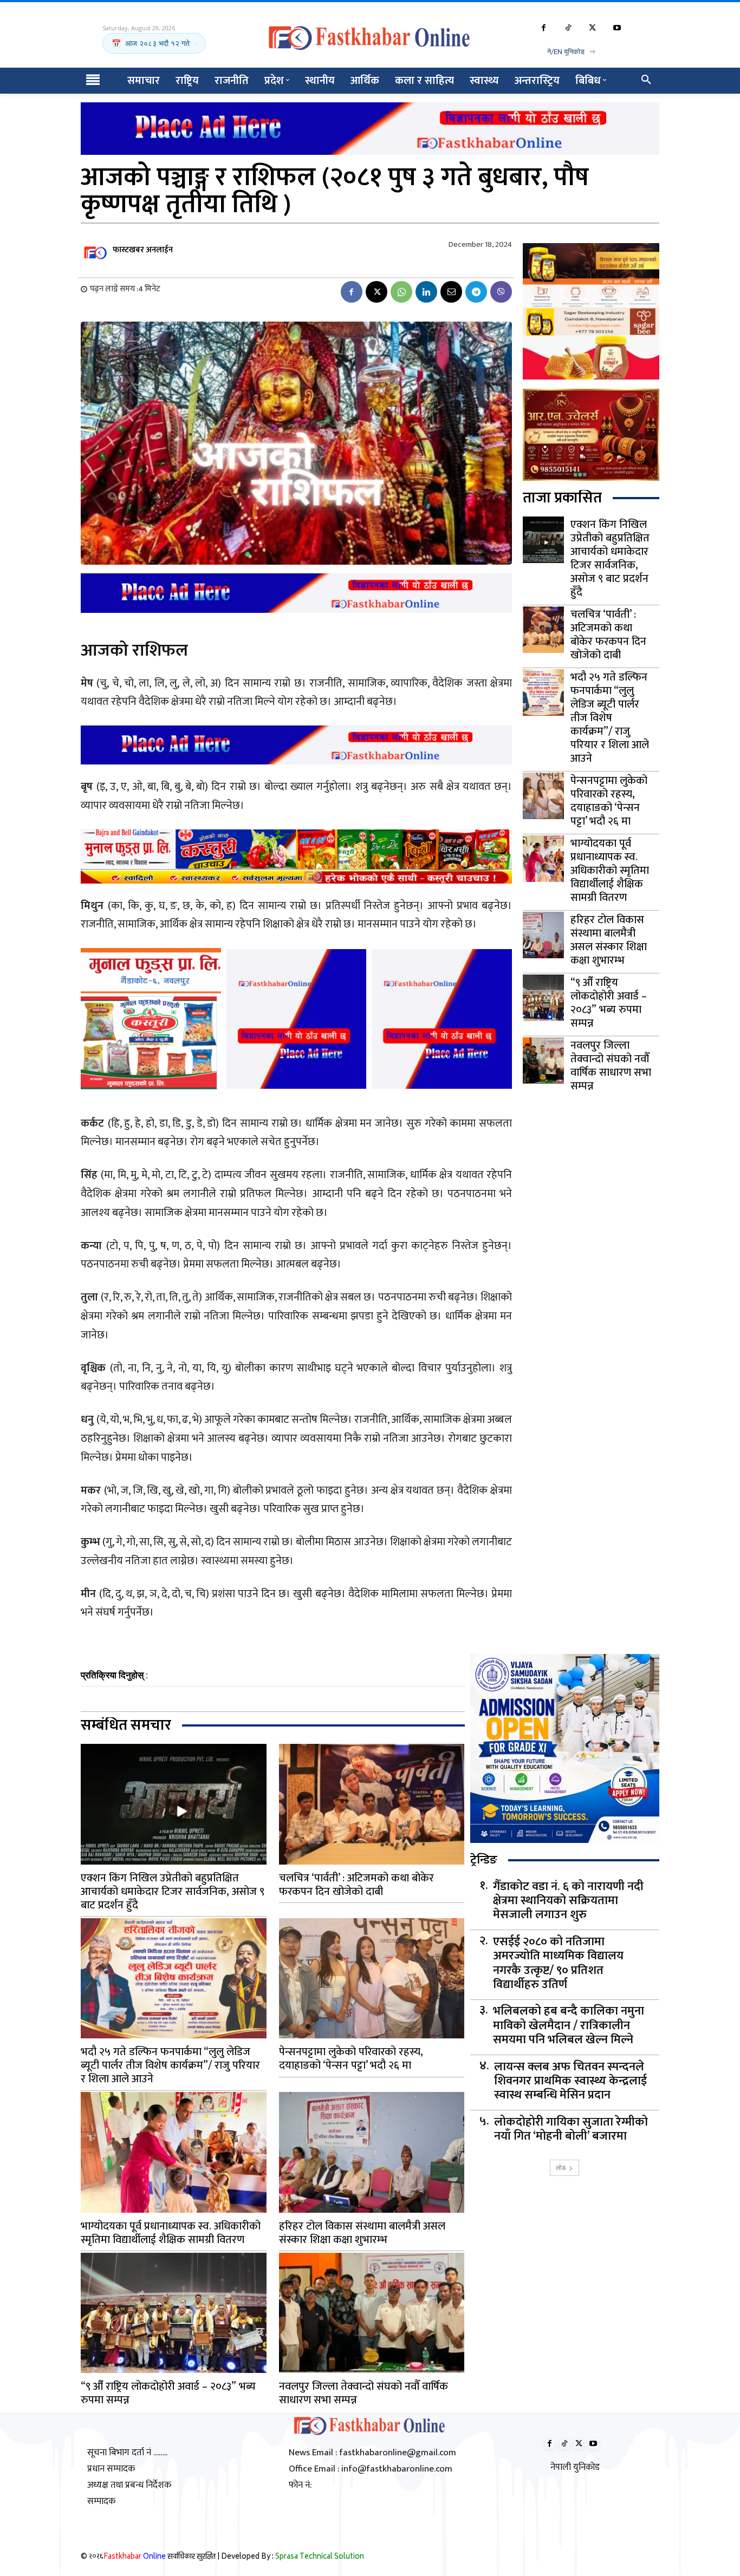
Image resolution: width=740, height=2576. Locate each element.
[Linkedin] (426, 292)
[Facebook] (544, 28)
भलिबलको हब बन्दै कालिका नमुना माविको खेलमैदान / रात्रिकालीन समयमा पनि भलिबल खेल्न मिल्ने (569, 2026)
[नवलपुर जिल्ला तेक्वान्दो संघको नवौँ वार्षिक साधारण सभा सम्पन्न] (543, 1061)
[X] (592, 28)
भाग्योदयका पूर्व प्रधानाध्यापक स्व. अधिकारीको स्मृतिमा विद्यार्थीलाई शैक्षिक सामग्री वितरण (610, 871)
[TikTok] (568, 28)
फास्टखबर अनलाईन (143, 250)
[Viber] (501, 292)
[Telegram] (476, 292)
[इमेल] (451, 292)
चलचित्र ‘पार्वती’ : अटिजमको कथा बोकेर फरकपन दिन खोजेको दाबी (608, 635)
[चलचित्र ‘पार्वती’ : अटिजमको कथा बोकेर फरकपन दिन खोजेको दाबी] (543, 630)
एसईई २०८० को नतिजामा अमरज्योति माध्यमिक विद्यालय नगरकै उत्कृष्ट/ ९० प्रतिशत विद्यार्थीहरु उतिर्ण (558, 1964)
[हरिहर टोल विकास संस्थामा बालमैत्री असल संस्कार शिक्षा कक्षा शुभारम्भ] (543, 935)
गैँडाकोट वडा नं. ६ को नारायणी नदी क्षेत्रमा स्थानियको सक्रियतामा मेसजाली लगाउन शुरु (568, 1901)
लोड (561, 2168)
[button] (646, 81)
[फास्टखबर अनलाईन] (96, 250)
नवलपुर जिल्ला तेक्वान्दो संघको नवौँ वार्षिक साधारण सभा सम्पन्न (611, 1066)
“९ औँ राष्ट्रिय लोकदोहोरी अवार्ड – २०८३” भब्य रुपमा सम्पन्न (609, 1003)
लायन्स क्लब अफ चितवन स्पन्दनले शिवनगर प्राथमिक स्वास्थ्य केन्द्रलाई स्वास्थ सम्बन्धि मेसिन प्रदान (570, 2081)
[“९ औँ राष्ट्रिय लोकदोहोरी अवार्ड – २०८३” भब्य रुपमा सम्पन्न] (543, 998)
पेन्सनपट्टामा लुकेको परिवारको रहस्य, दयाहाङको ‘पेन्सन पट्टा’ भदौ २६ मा (609, 801)
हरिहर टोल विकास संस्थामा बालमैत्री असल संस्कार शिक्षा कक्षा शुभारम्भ (609, 940)
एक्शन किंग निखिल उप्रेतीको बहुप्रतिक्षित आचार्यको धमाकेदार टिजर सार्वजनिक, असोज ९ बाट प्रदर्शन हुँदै (610, 558)
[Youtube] (617, 28)
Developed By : (293, 2557)
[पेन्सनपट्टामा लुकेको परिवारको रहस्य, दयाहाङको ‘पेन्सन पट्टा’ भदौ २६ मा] (543, 796)
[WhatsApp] (401, 292)
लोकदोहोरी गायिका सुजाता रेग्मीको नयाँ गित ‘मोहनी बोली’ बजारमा (571, 2130)
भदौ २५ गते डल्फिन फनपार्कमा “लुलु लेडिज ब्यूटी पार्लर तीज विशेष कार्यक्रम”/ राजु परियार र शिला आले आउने (610, 718)
